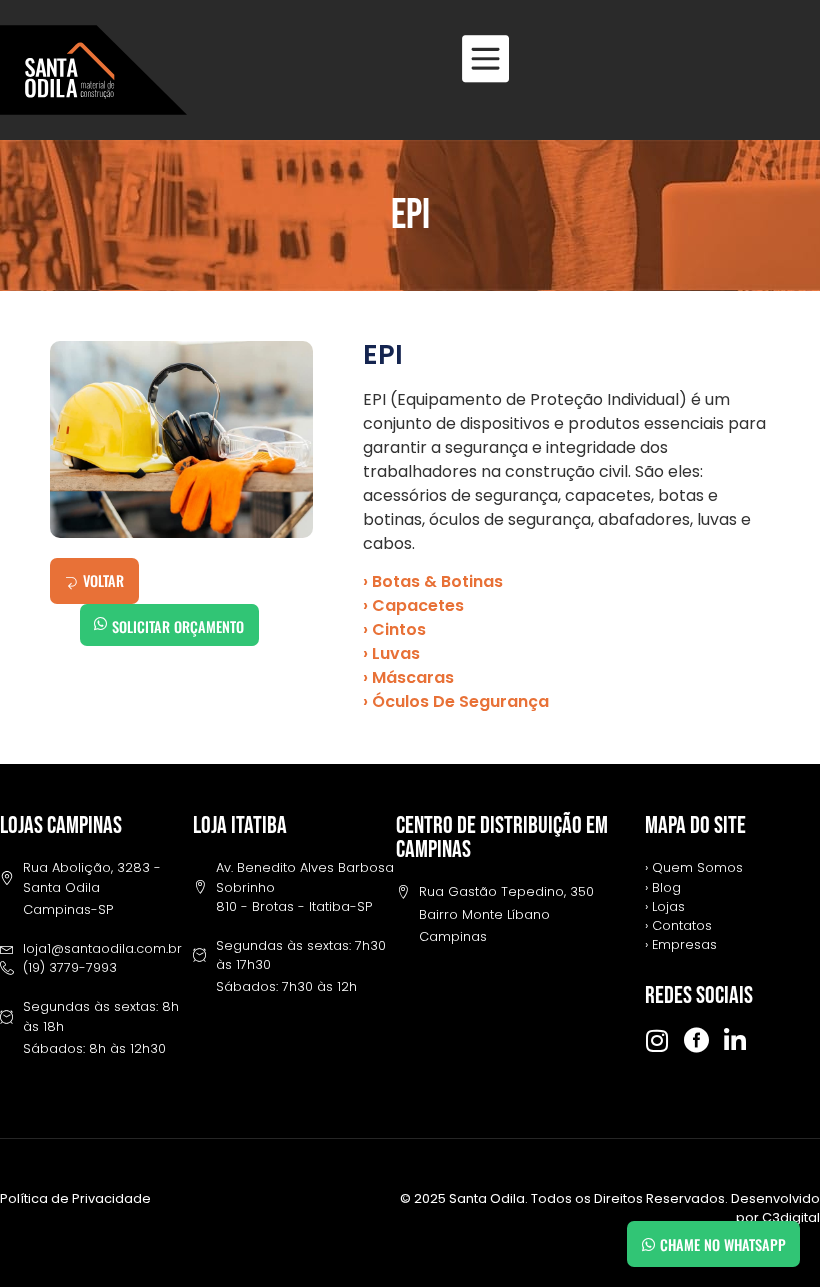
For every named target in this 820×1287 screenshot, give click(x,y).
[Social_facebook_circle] (696, 1040)
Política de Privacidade (75, 1198)
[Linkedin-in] (735, 1040)
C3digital (791, 1217)
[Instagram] (657, 1040)
